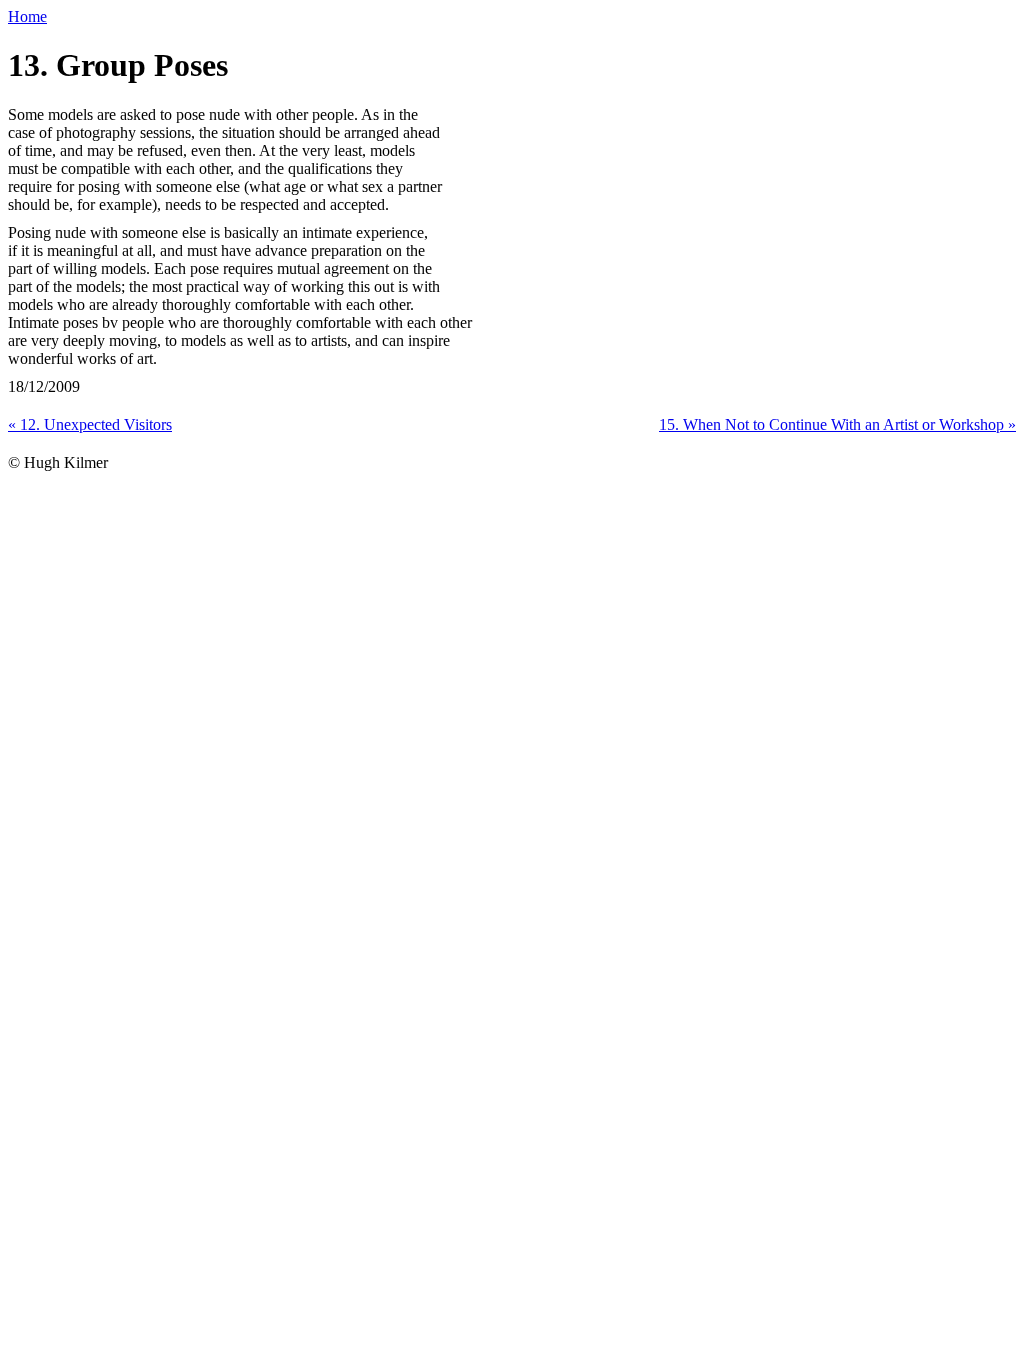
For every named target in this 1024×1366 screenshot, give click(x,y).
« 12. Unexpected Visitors (90, 424)
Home (27, 16)
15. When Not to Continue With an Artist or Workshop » (837, 424)
